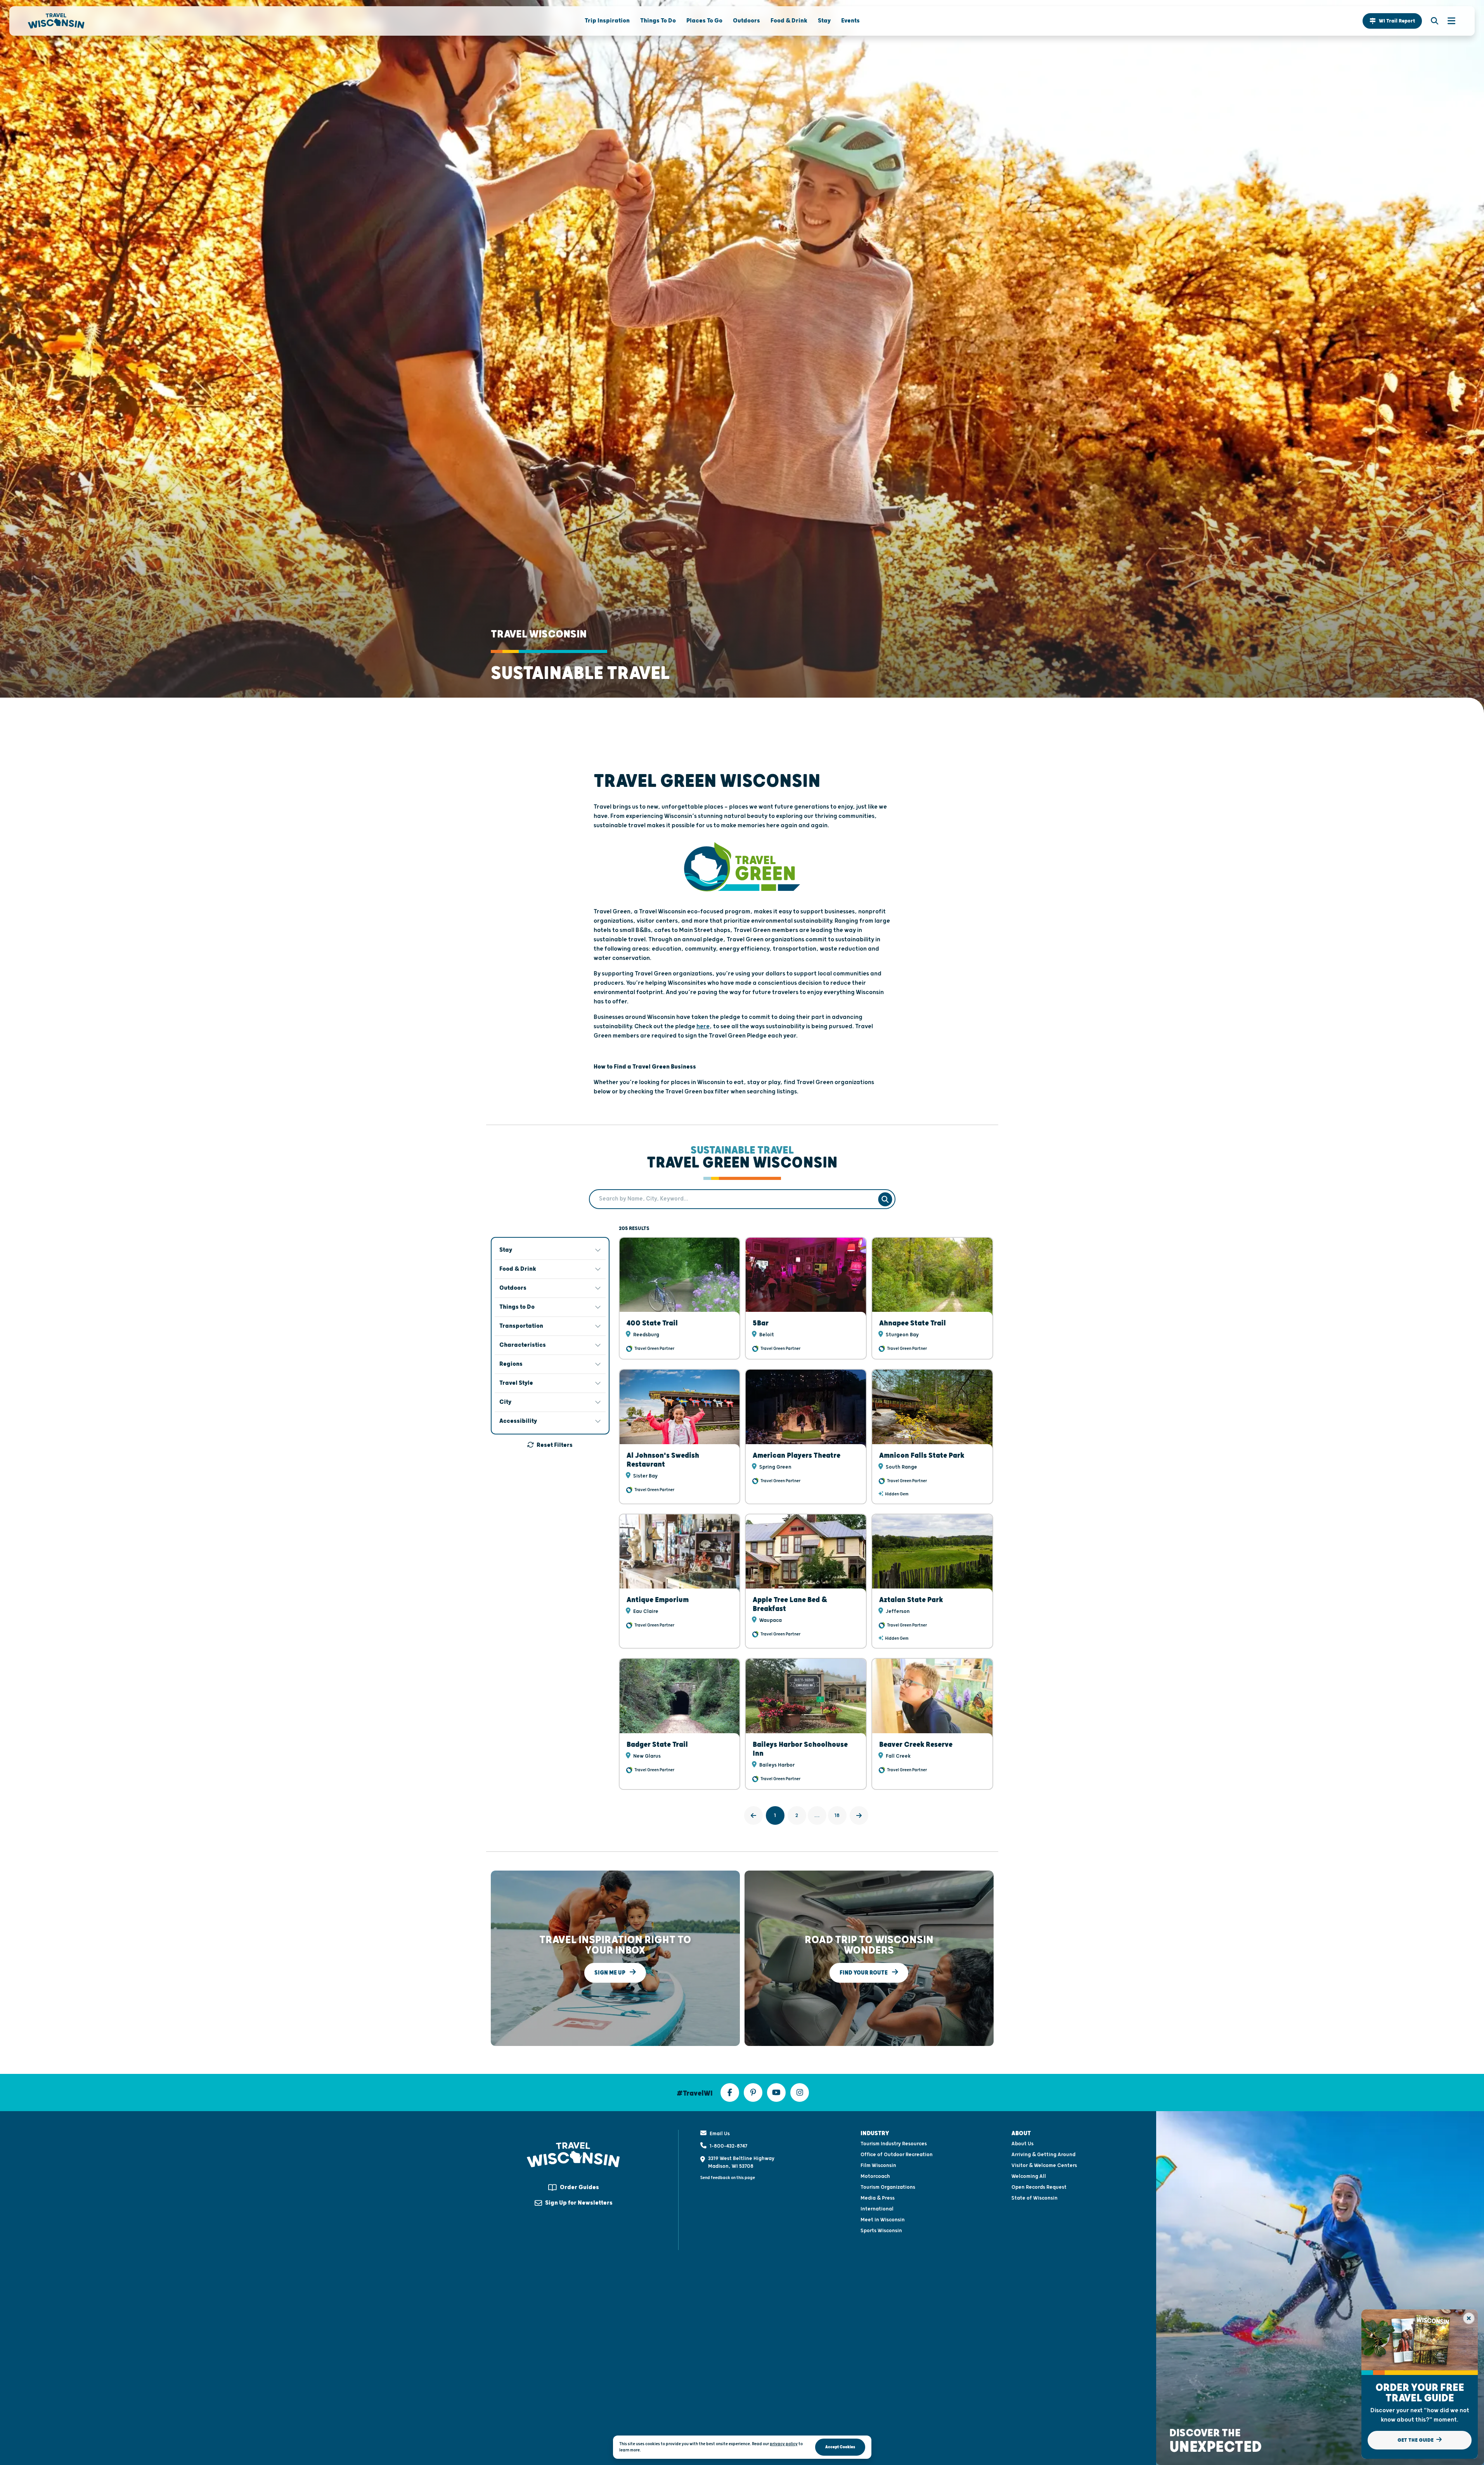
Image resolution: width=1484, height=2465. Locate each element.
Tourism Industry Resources (894, 2144)
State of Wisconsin (1035, 2198)
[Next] (859, 1815)
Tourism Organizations (888, 2187)
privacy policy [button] (784, 2444)
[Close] (1469, 2318)
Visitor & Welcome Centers (1044, 2165)
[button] (1392, 21)
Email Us (720, 2134)
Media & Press (878, 2198)
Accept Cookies (840, 2447)
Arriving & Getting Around (1043, 2155)
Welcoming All (1029, 2176)
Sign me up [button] (610, 1973)
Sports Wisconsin (881, 2231)
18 (837, 1815)
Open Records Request (1039, 2187)
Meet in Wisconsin (883, 2220)
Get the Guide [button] (1416, 2440)
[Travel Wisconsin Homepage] (56, 21)
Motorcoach (875, 2176)
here (703, 1026)
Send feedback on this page (728, 2178)
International (877, 2209)
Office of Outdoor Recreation (897, 2155)
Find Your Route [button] (864, 1973)
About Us (1023, 2144)
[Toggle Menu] (1448, 21)
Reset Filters (555, 1445)
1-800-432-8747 (728, 2146)
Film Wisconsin (878, 2165)
